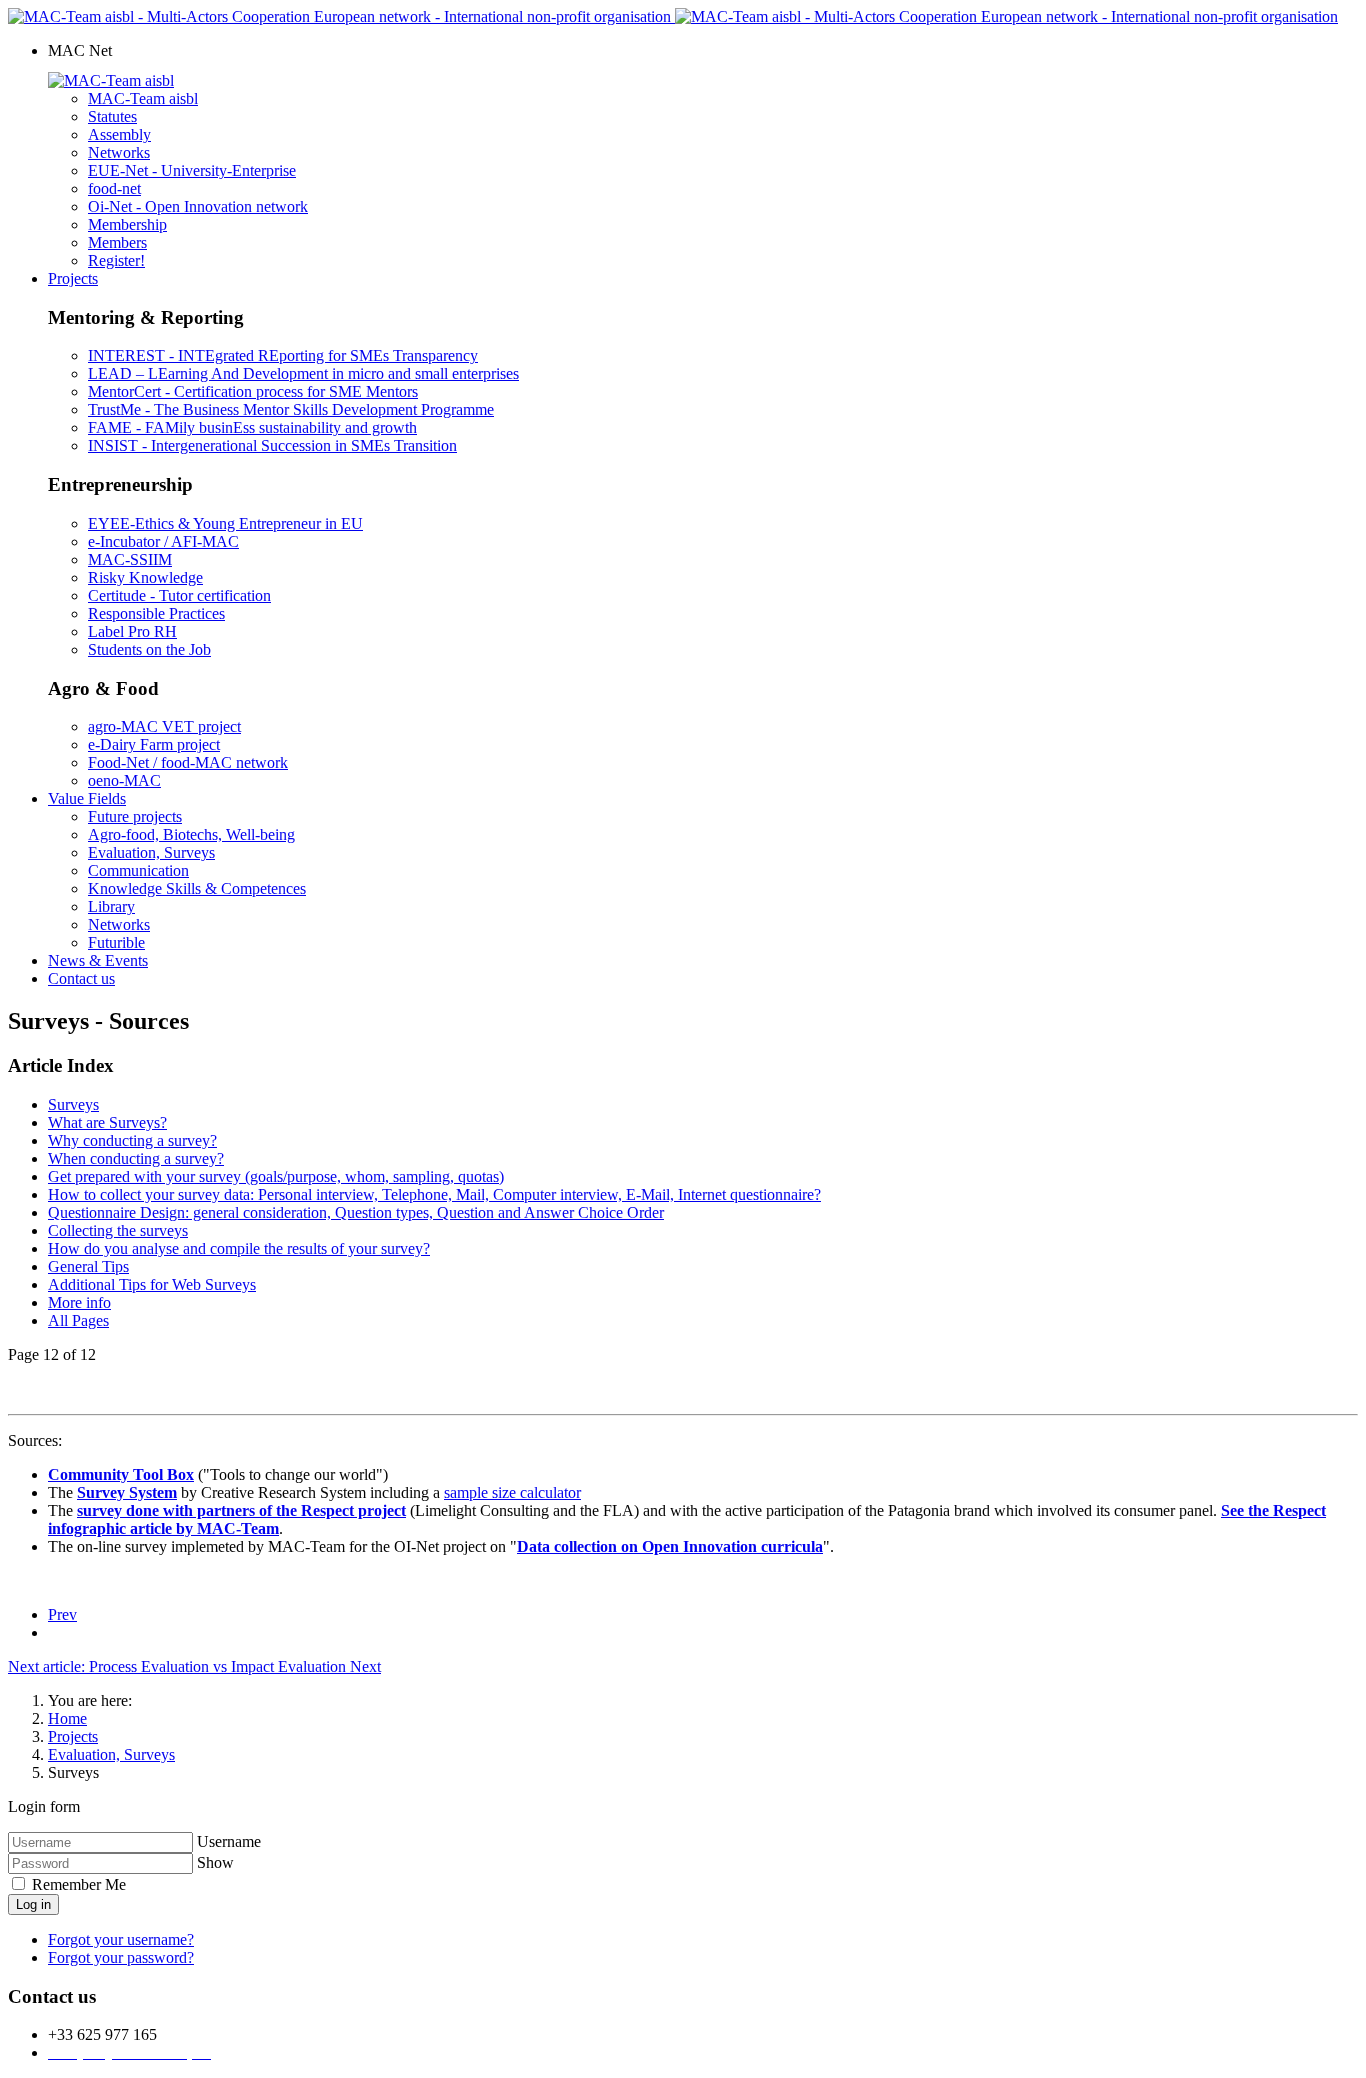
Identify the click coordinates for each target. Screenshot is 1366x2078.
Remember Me (77, 1884)
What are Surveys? (107, 1122)
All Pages (78, 1320)
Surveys (73, 1104)
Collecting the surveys (118, 1230)
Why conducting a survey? (132, 1140)
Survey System (127, 1492)
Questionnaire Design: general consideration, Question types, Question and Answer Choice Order (356, 1212)
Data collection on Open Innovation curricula (670, 1546)
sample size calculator (512, 1492)
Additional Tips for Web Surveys (152, 1284)
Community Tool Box (121, 1474)
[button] (80, 50)
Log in (33, 1904)
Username (229, 1841)
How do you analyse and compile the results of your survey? (239, 1248)
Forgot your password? (121, 1957)
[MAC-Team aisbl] (111, 80)
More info (79, 1302)
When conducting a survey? (136, 1158)
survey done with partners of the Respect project (241, 1510)
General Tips (88, 1266)
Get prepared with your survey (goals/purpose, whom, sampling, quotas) (276, 1176)
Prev (62, 1614)
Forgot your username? (121, 1939)
